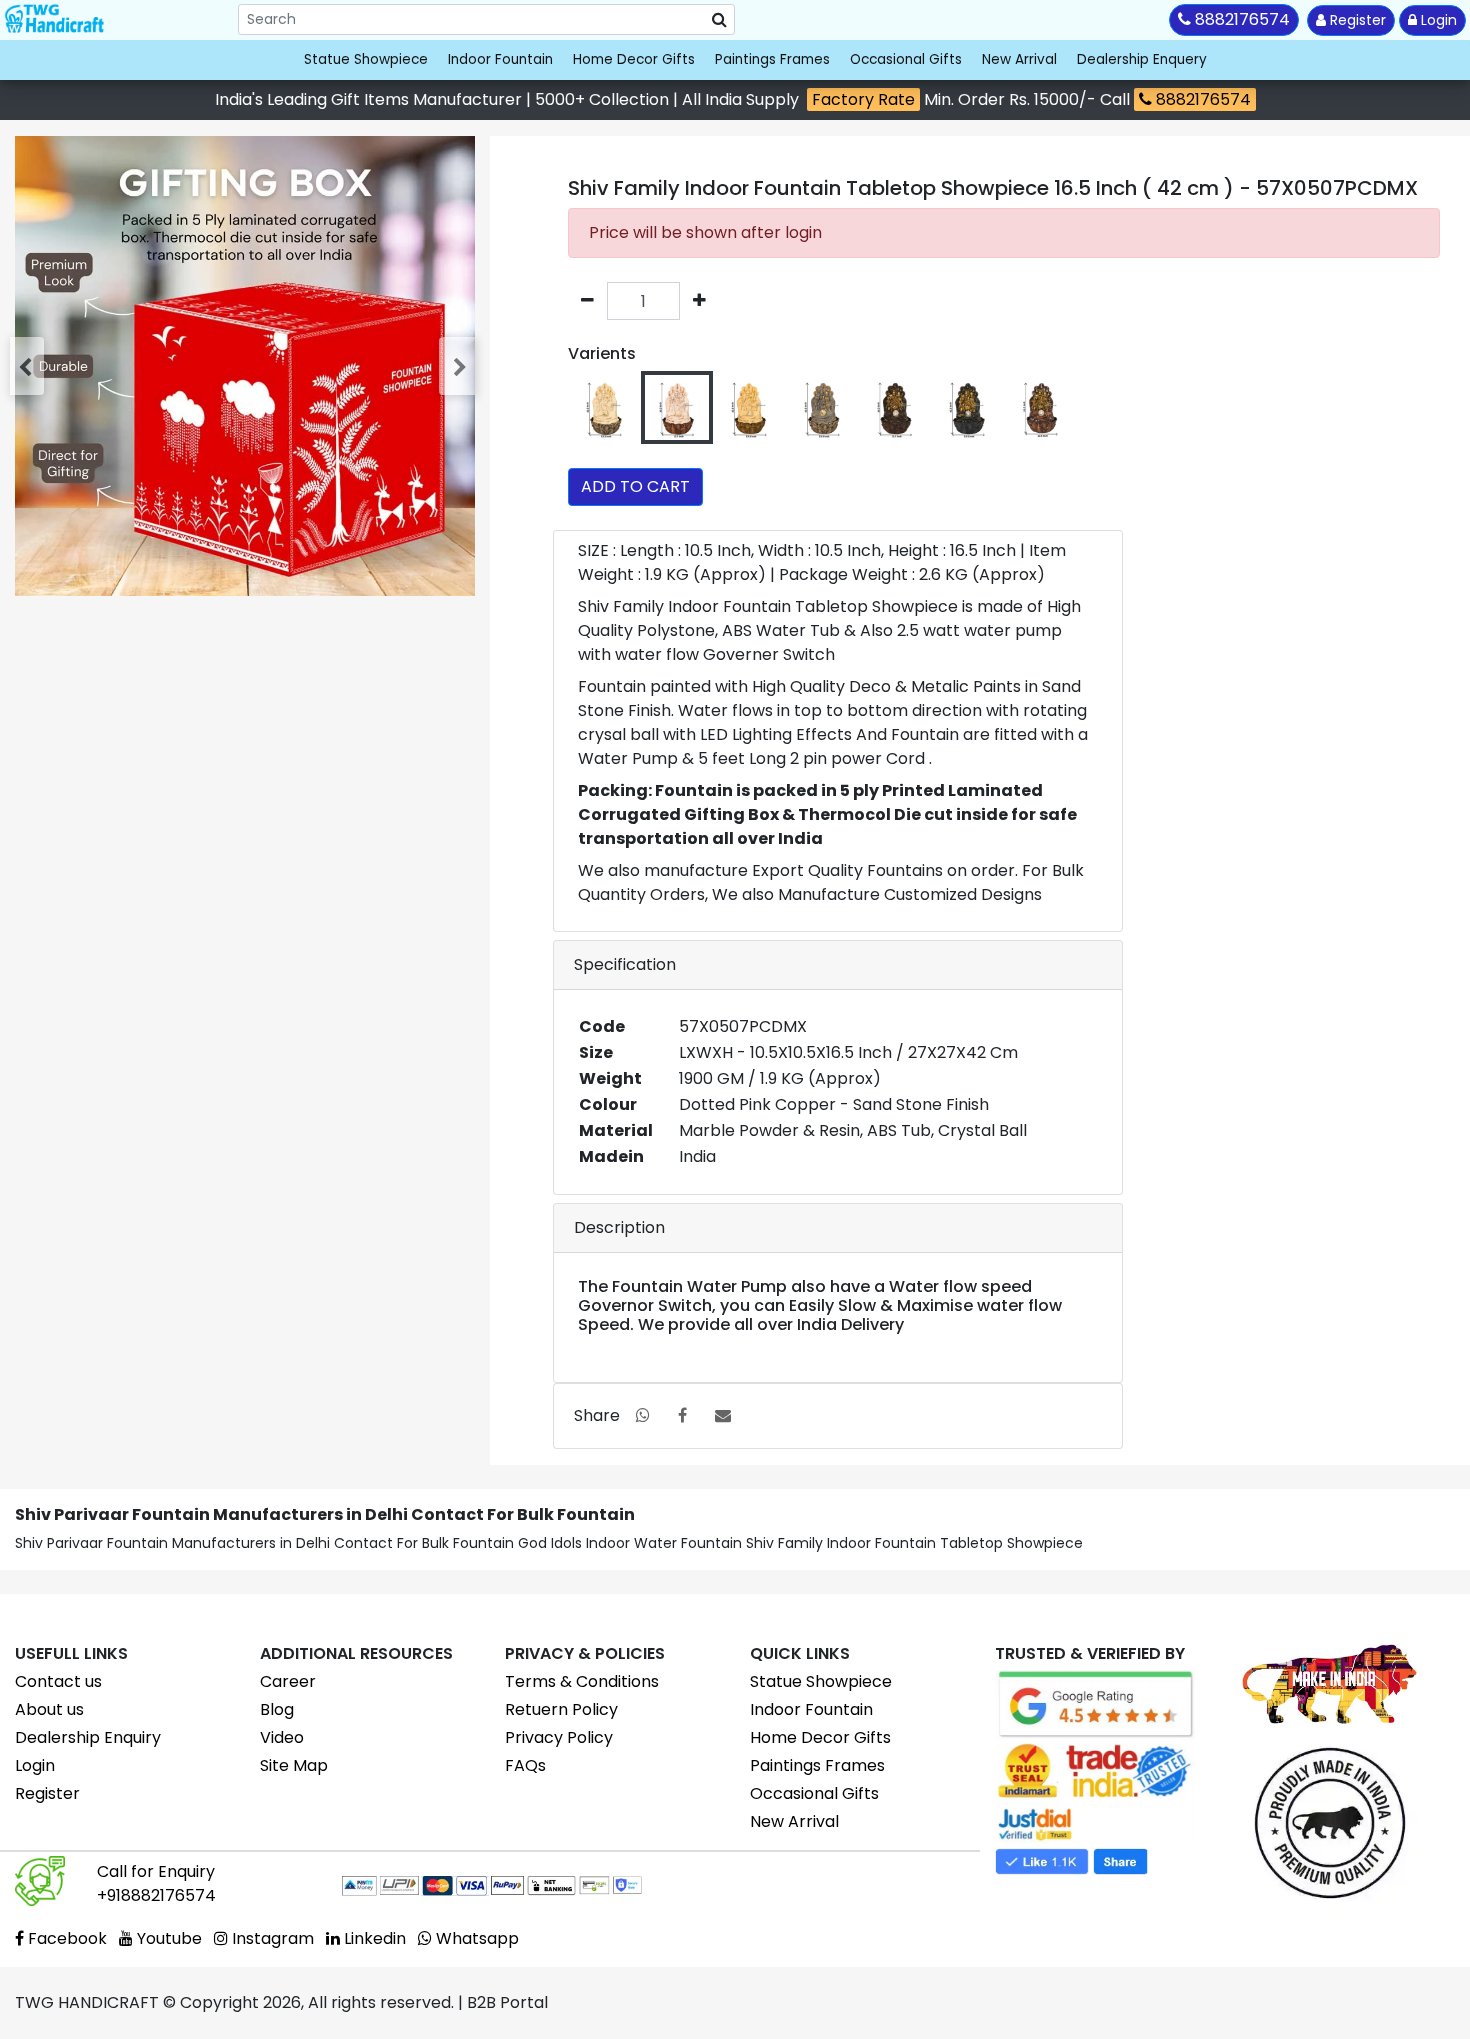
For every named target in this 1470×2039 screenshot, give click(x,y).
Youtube (167, 1938)
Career (288, 1681)
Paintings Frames (772, 59)
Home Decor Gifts (634, 59)
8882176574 (1201, 99)
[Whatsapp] (643, 1415)
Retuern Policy (561, 1709)
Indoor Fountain (500, 59)
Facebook (65, 1938)
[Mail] (723, 1415)
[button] (29, 366)
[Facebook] (682, 1415)
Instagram (271, 1938)
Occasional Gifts (906, 59)
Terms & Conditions (582, 1681)
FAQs (525, 1765)
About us (49, 1709)
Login (1437, 20)
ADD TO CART (635, 486)
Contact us (58, 1681)
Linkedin (373, 1938)
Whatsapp (475, 1938)
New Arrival (1019, 59)
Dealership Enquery (1142, 59)
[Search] (719, 20)
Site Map (294, 1765)
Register (1356, 20)
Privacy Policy (559, 1737)
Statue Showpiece (366, 59)
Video (282, 1737)
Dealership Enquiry (88, 1737)
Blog (277, 1709)
